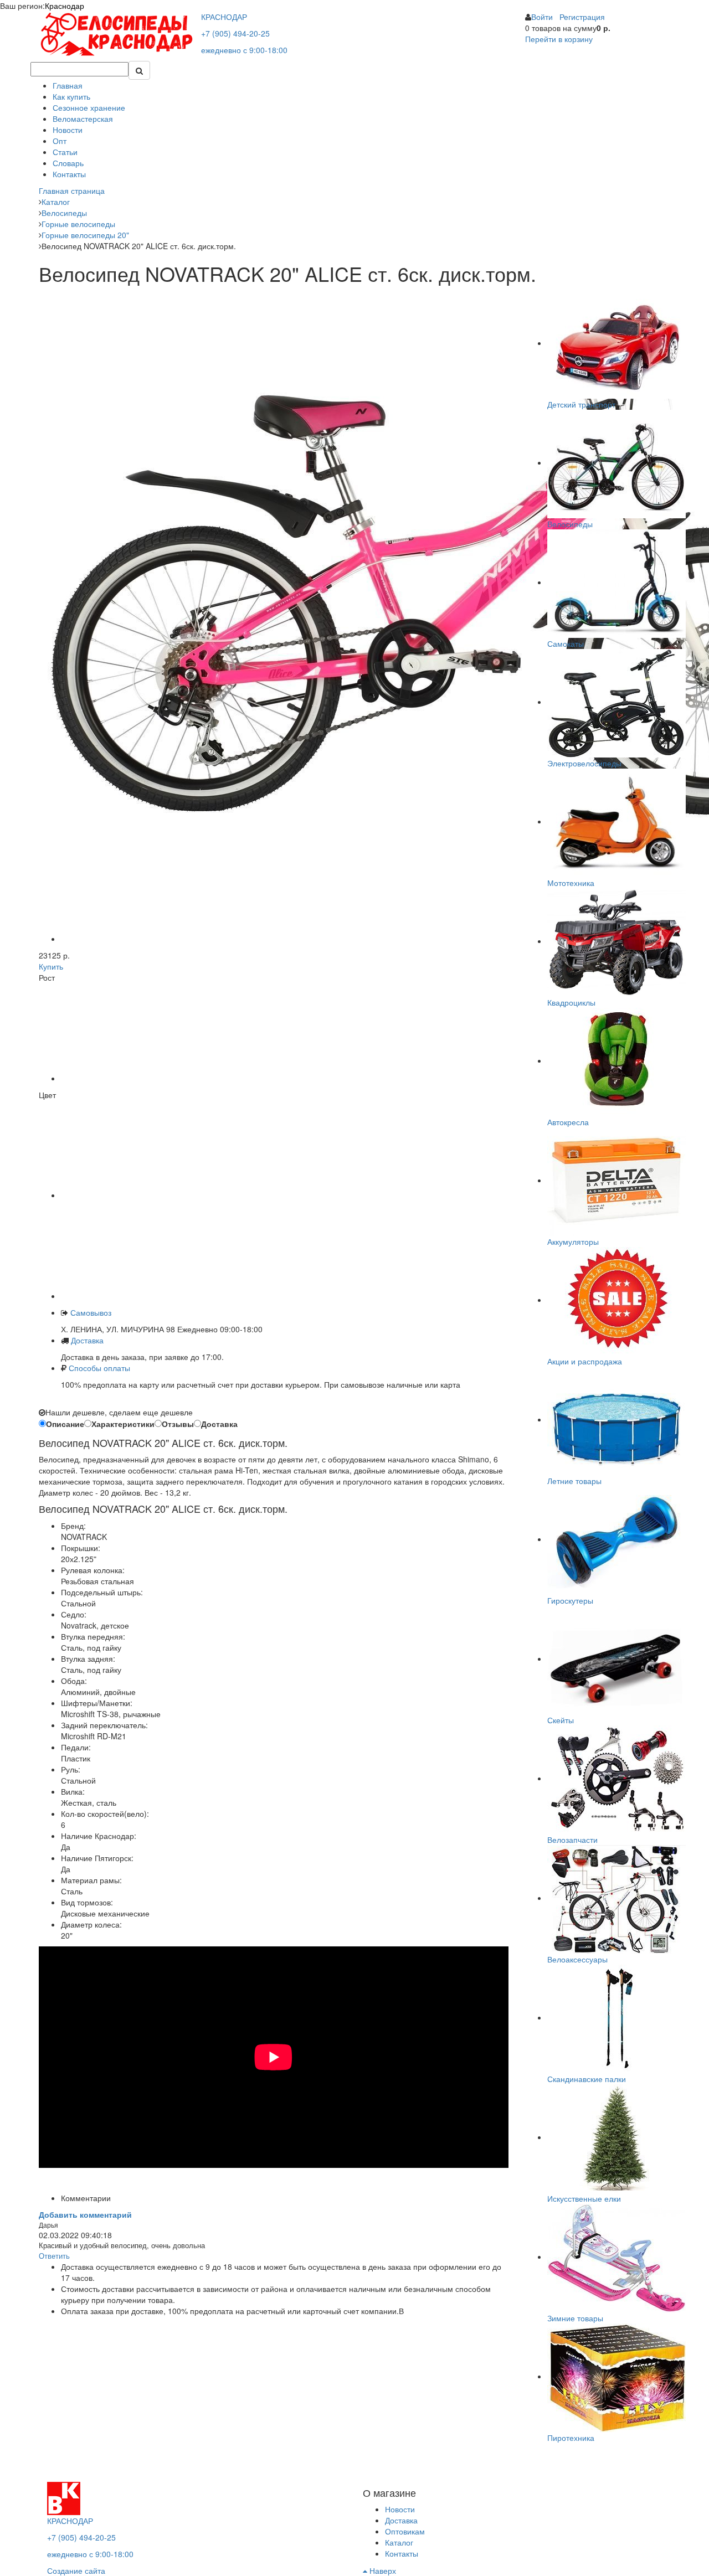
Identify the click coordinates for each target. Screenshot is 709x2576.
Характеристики (123, 1424)
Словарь (68, 163)
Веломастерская (83, 119)
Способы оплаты (99, 1368)
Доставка (87, 1340)
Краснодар (65, 6)
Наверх (382, 2570)
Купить (51, 966)
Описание (65, 1424)
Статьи (65, 152)
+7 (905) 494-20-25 (235, 33)
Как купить (71, 96)
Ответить (54, 2256)
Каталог (399, 2542)
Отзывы (178, 1424)
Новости (68, 130)
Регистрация (582, 17)
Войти (542, 17)
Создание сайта (76, 2570)
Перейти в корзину (559, 39)
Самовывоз (90, 1312)
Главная (68, 85)
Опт (60, 141)
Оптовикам (405, 2531)
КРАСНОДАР (224, 17)
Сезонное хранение (89, 107)
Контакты (69, 174)
